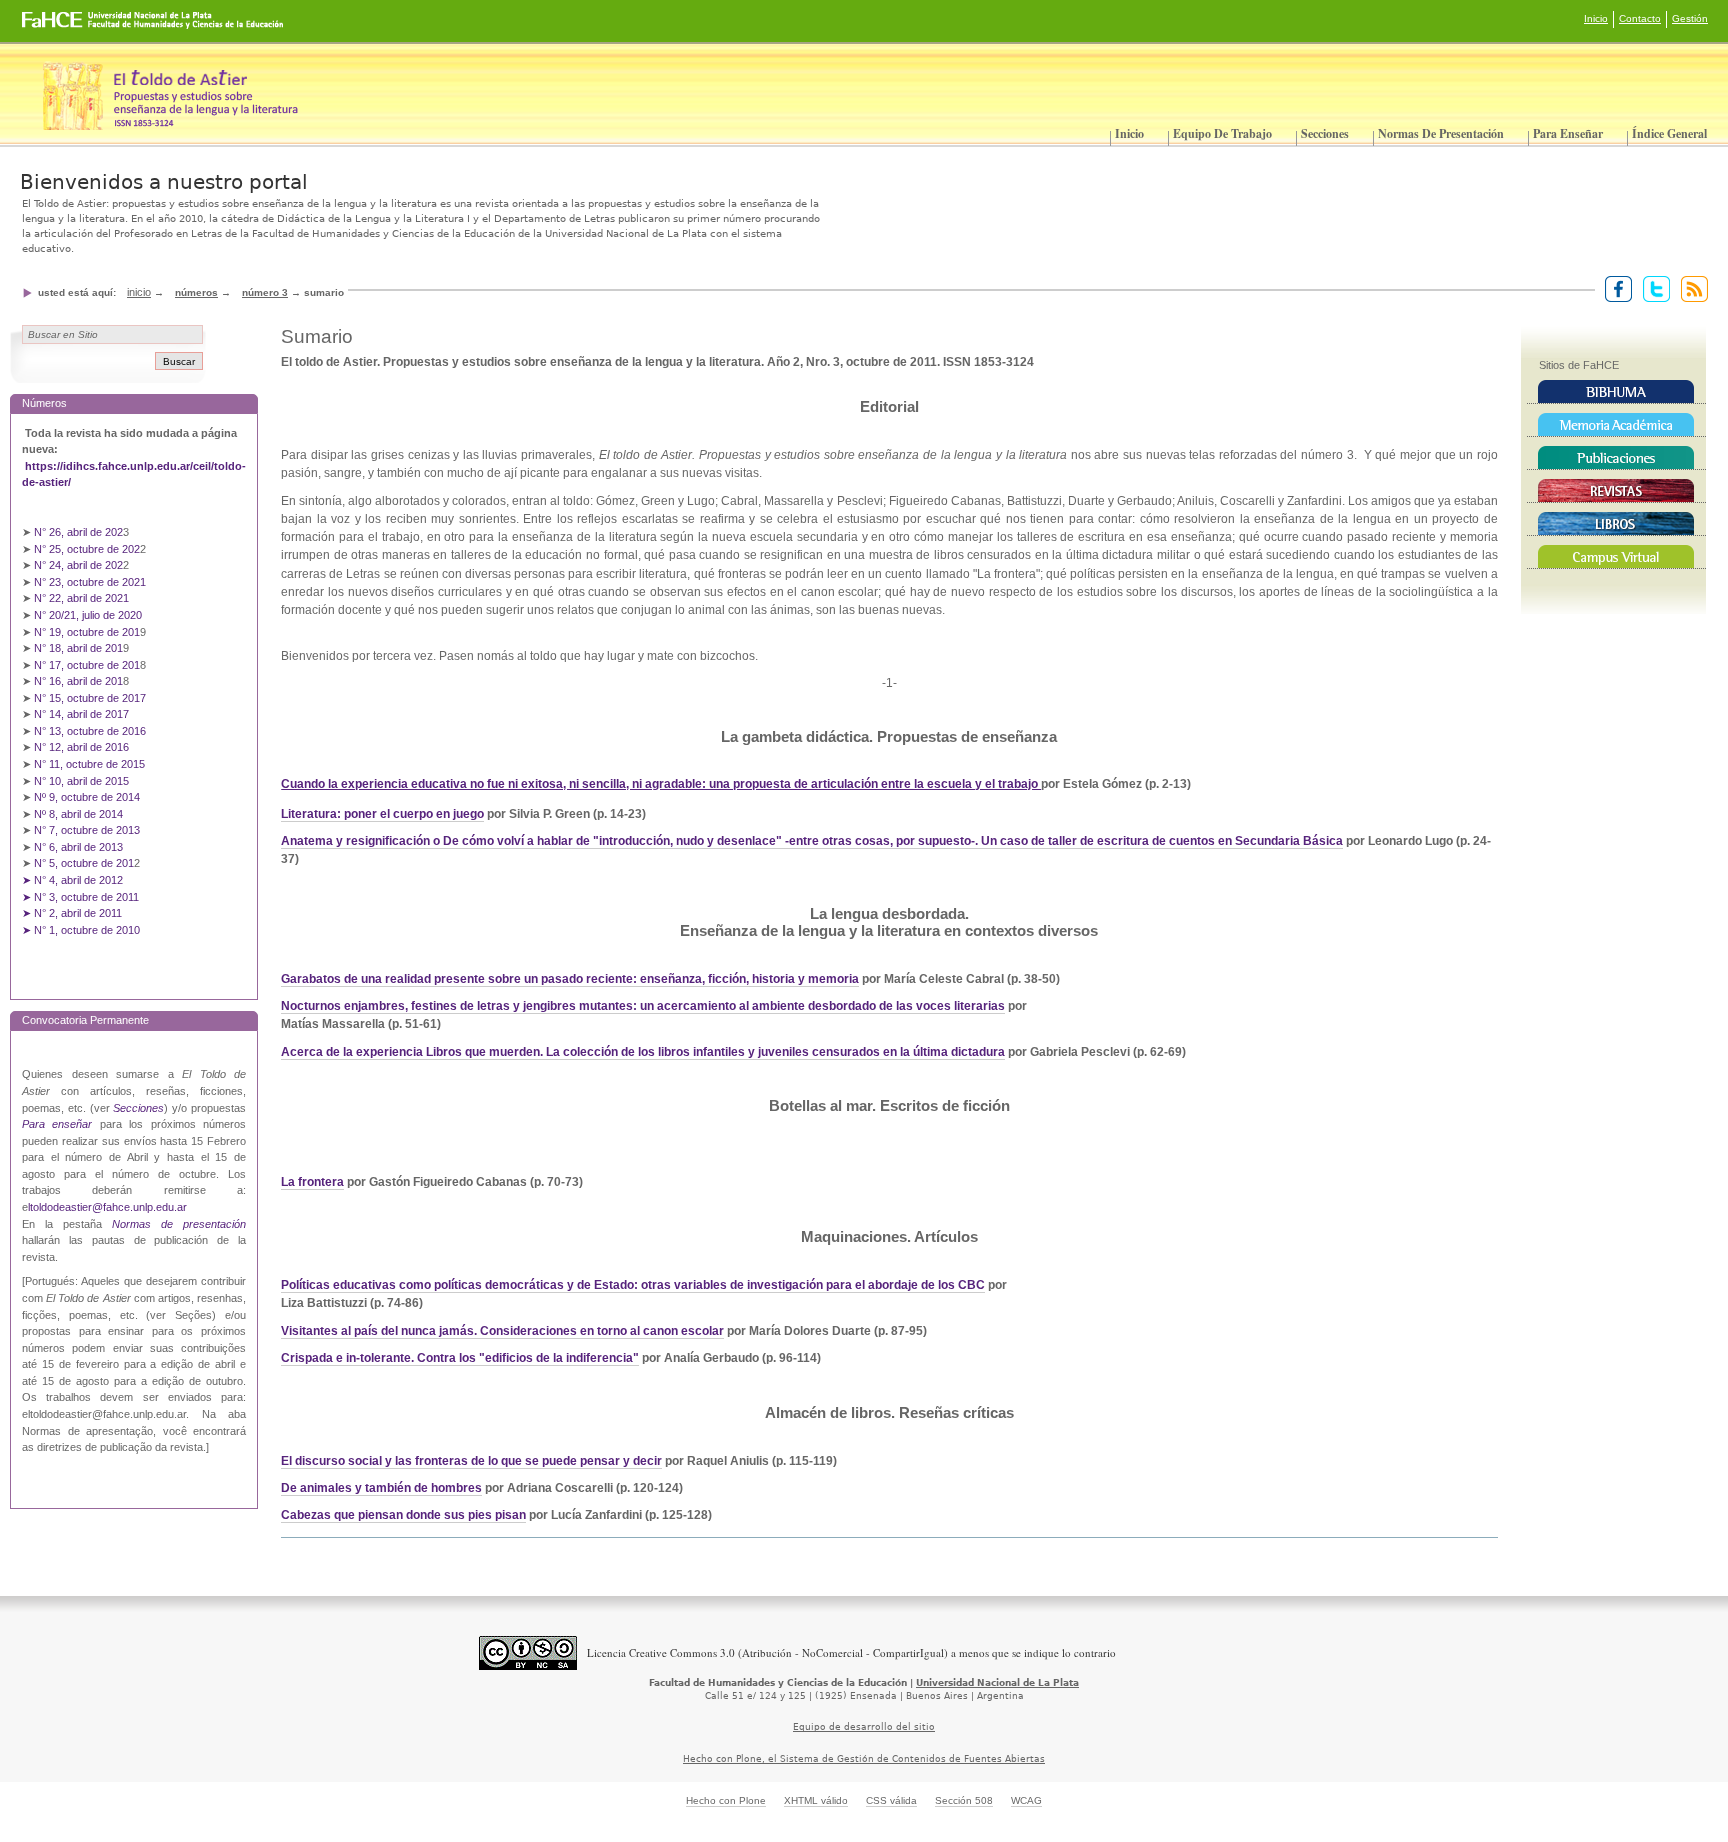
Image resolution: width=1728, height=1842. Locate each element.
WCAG (1026, 1800)
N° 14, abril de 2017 (83, 714)
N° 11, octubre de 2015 (89, 764)
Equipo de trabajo (1222, 133)
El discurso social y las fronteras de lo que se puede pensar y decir (471, 1461)
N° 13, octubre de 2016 (91, 731)
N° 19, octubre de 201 (87, 632)
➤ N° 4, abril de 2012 (72, 880)
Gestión (1690, 18)
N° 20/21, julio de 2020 (88, 615)
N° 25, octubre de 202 (87, 549)
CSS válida (891, 1800)
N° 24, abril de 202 (78, 565)
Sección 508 (964, 1800)
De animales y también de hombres (381, 1488)
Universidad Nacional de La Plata (997, 1683)
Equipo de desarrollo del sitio (864, 1727)
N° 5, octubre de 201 (84, 863)
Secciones (1325, 133)
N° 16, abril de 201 (78, 681)
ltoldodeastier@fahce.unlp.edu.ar (107, 1207)
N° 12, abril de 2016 (83, 747)
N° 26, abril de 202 (78, 532)
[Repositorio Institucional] (1616, 425)
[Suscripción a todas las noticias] (1690, 288)
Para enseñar (1568, 133)
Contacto (1640, 18)
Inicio (1596, 18)
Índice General (1669, 133)
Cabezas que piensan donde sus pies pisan (403, 1515)
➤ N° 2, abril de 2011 (72, 913)
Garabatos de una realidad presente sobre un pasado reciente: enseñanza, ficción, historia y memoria (570, 979)
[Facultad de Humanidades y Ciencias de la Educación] (78, 27)
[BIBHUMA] (1616, 392)
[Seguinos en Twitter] (1652, 288)
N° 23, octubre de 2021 (90, 582)
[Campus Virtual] (1616, 557)
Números (196, 292)
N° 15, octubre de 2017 (90, 698)
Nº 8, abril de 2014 (78, 814)
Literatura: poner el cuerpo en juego (382, 814)
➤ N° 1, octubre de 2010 (81, 930)
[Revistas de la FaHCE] (1616, 491)
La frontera (312, 1182)
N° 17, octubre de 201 (87, 665)
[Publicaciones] (1616, 458)
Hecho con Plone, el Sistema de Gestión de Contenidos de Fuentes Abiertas (864, 1759)
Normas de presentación (1441, 133)
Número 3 (265, 292)
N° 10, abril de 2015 (81, 781)
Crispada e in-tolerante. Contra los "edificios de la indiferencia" (460, 1358)
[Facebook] (1614, 288)
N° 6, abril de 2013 (78, 847)
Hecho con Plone (726, 1800)
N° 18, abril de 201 (78, 648)
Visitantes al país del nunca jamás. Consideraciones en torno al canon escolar (502, 1331)
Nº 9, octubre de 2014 (87, 797)
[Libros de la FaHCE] (1616, 524)
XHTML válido (816, 1800)
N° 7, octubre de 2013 (87, 830)
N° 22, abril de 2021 (81, 598)
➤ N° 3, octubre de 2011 (80, 897)
